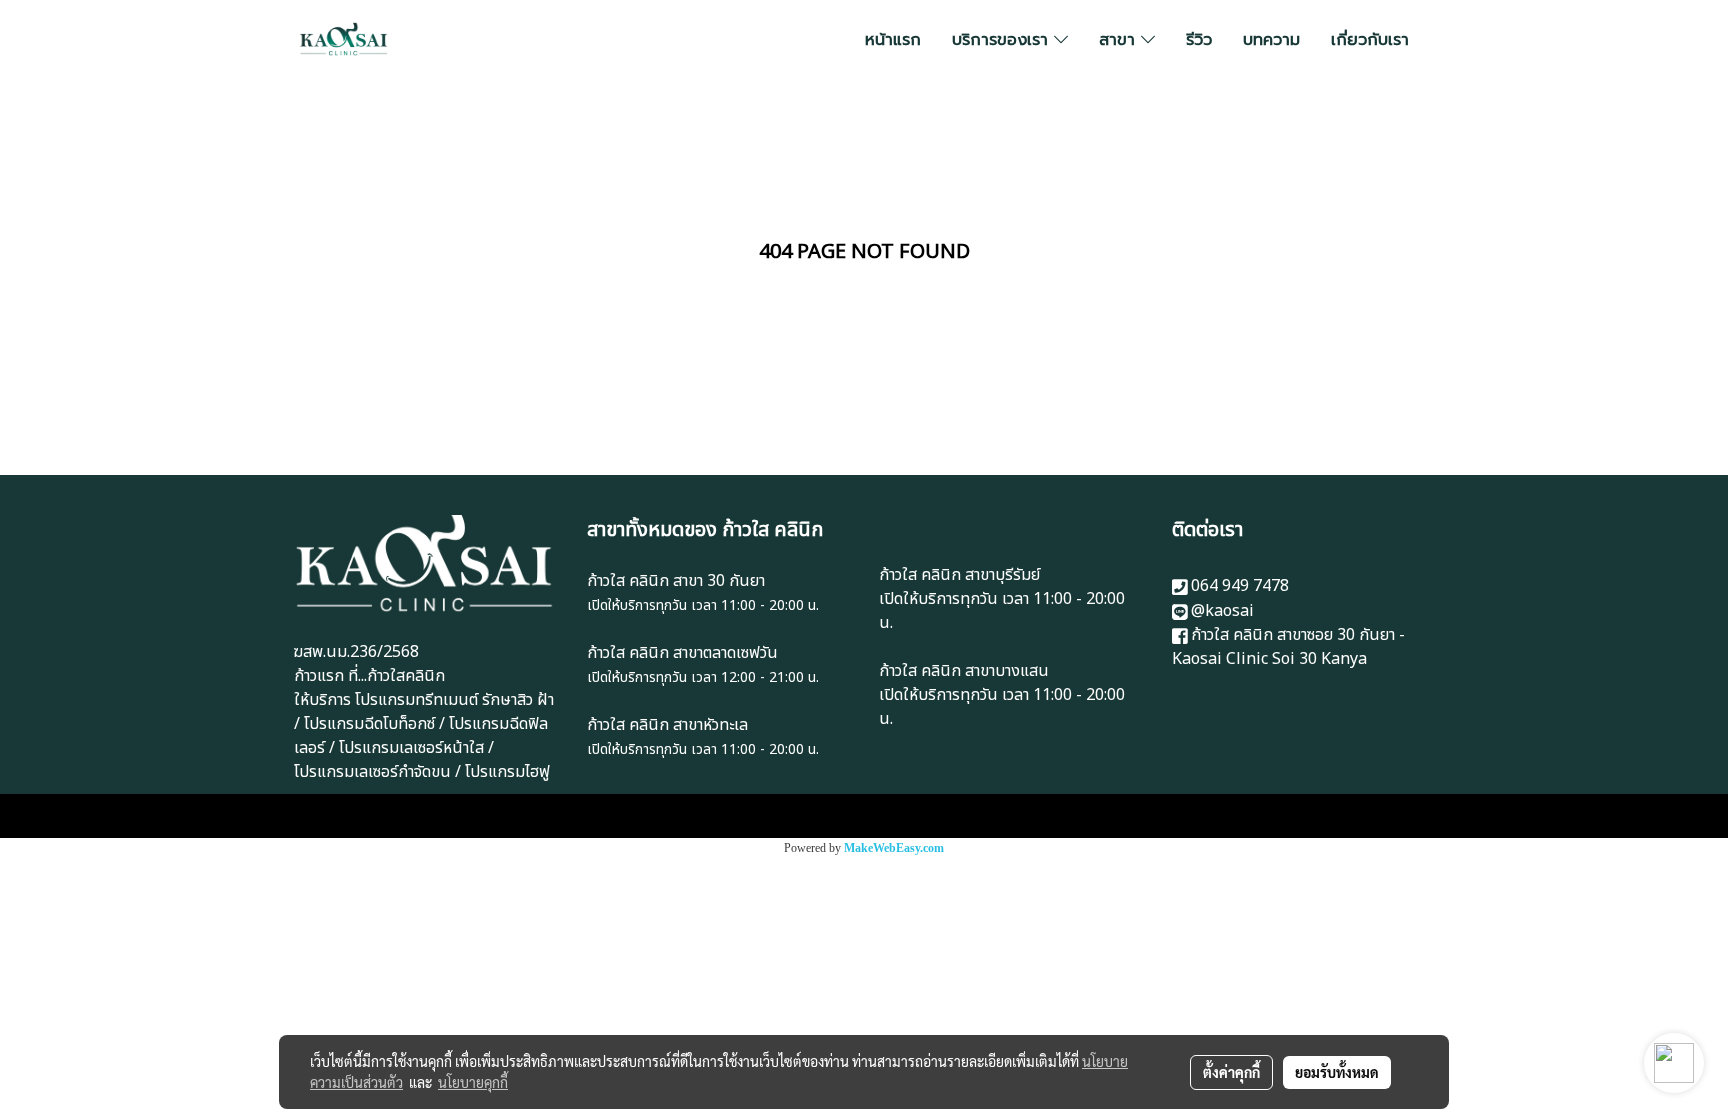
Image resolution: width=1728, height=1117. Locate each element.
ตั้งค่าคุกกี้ (1231, 1072)
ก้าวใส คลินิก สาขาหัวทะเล (667, 725)
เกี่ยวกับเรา (1370, 40)
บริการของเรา (1003, 40)
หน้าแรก (893, 40)
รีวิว (1199, 40)
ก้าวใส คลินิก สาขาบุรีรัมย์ (959, 575)
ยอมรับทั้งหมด (1337, 1072)
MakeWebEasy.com (894, 848)
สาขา (1120, 40)
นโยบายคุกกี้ (473, 1082)
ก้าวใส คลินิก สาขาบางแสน (964, 671)
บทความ (1271, 40)
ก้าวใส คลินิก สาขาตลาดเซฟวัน (682, 653)
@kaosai (1222, 611)
